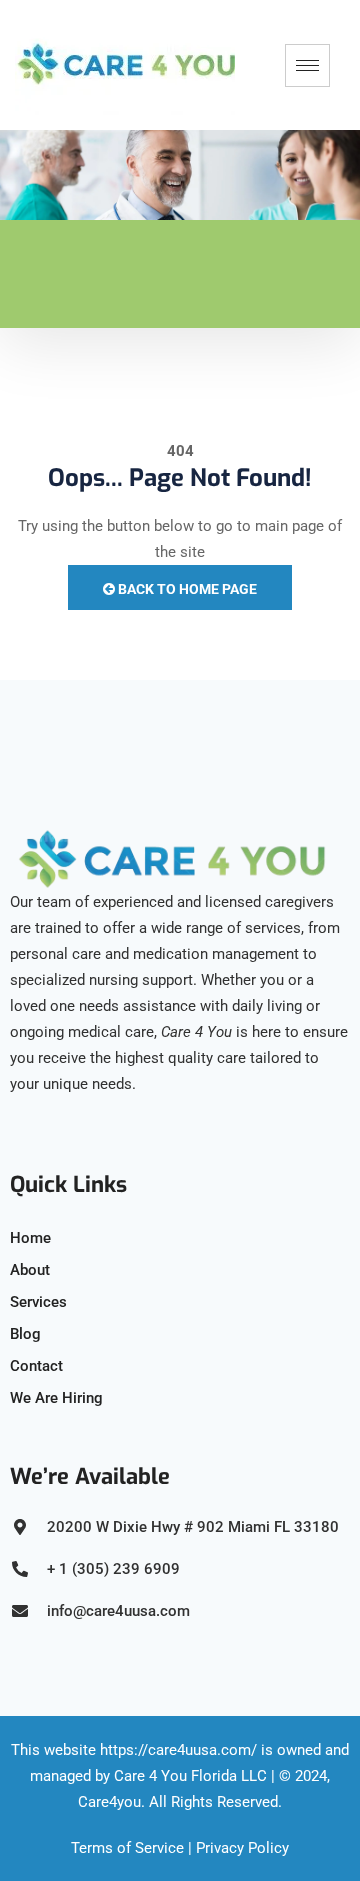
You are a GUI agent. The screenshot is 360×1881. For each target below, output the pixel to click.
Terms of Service (127, 1848)
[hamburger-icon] (307, 65)
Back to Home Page (186, 589)
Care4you (109, 1802)
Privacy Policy (242, 1848)
